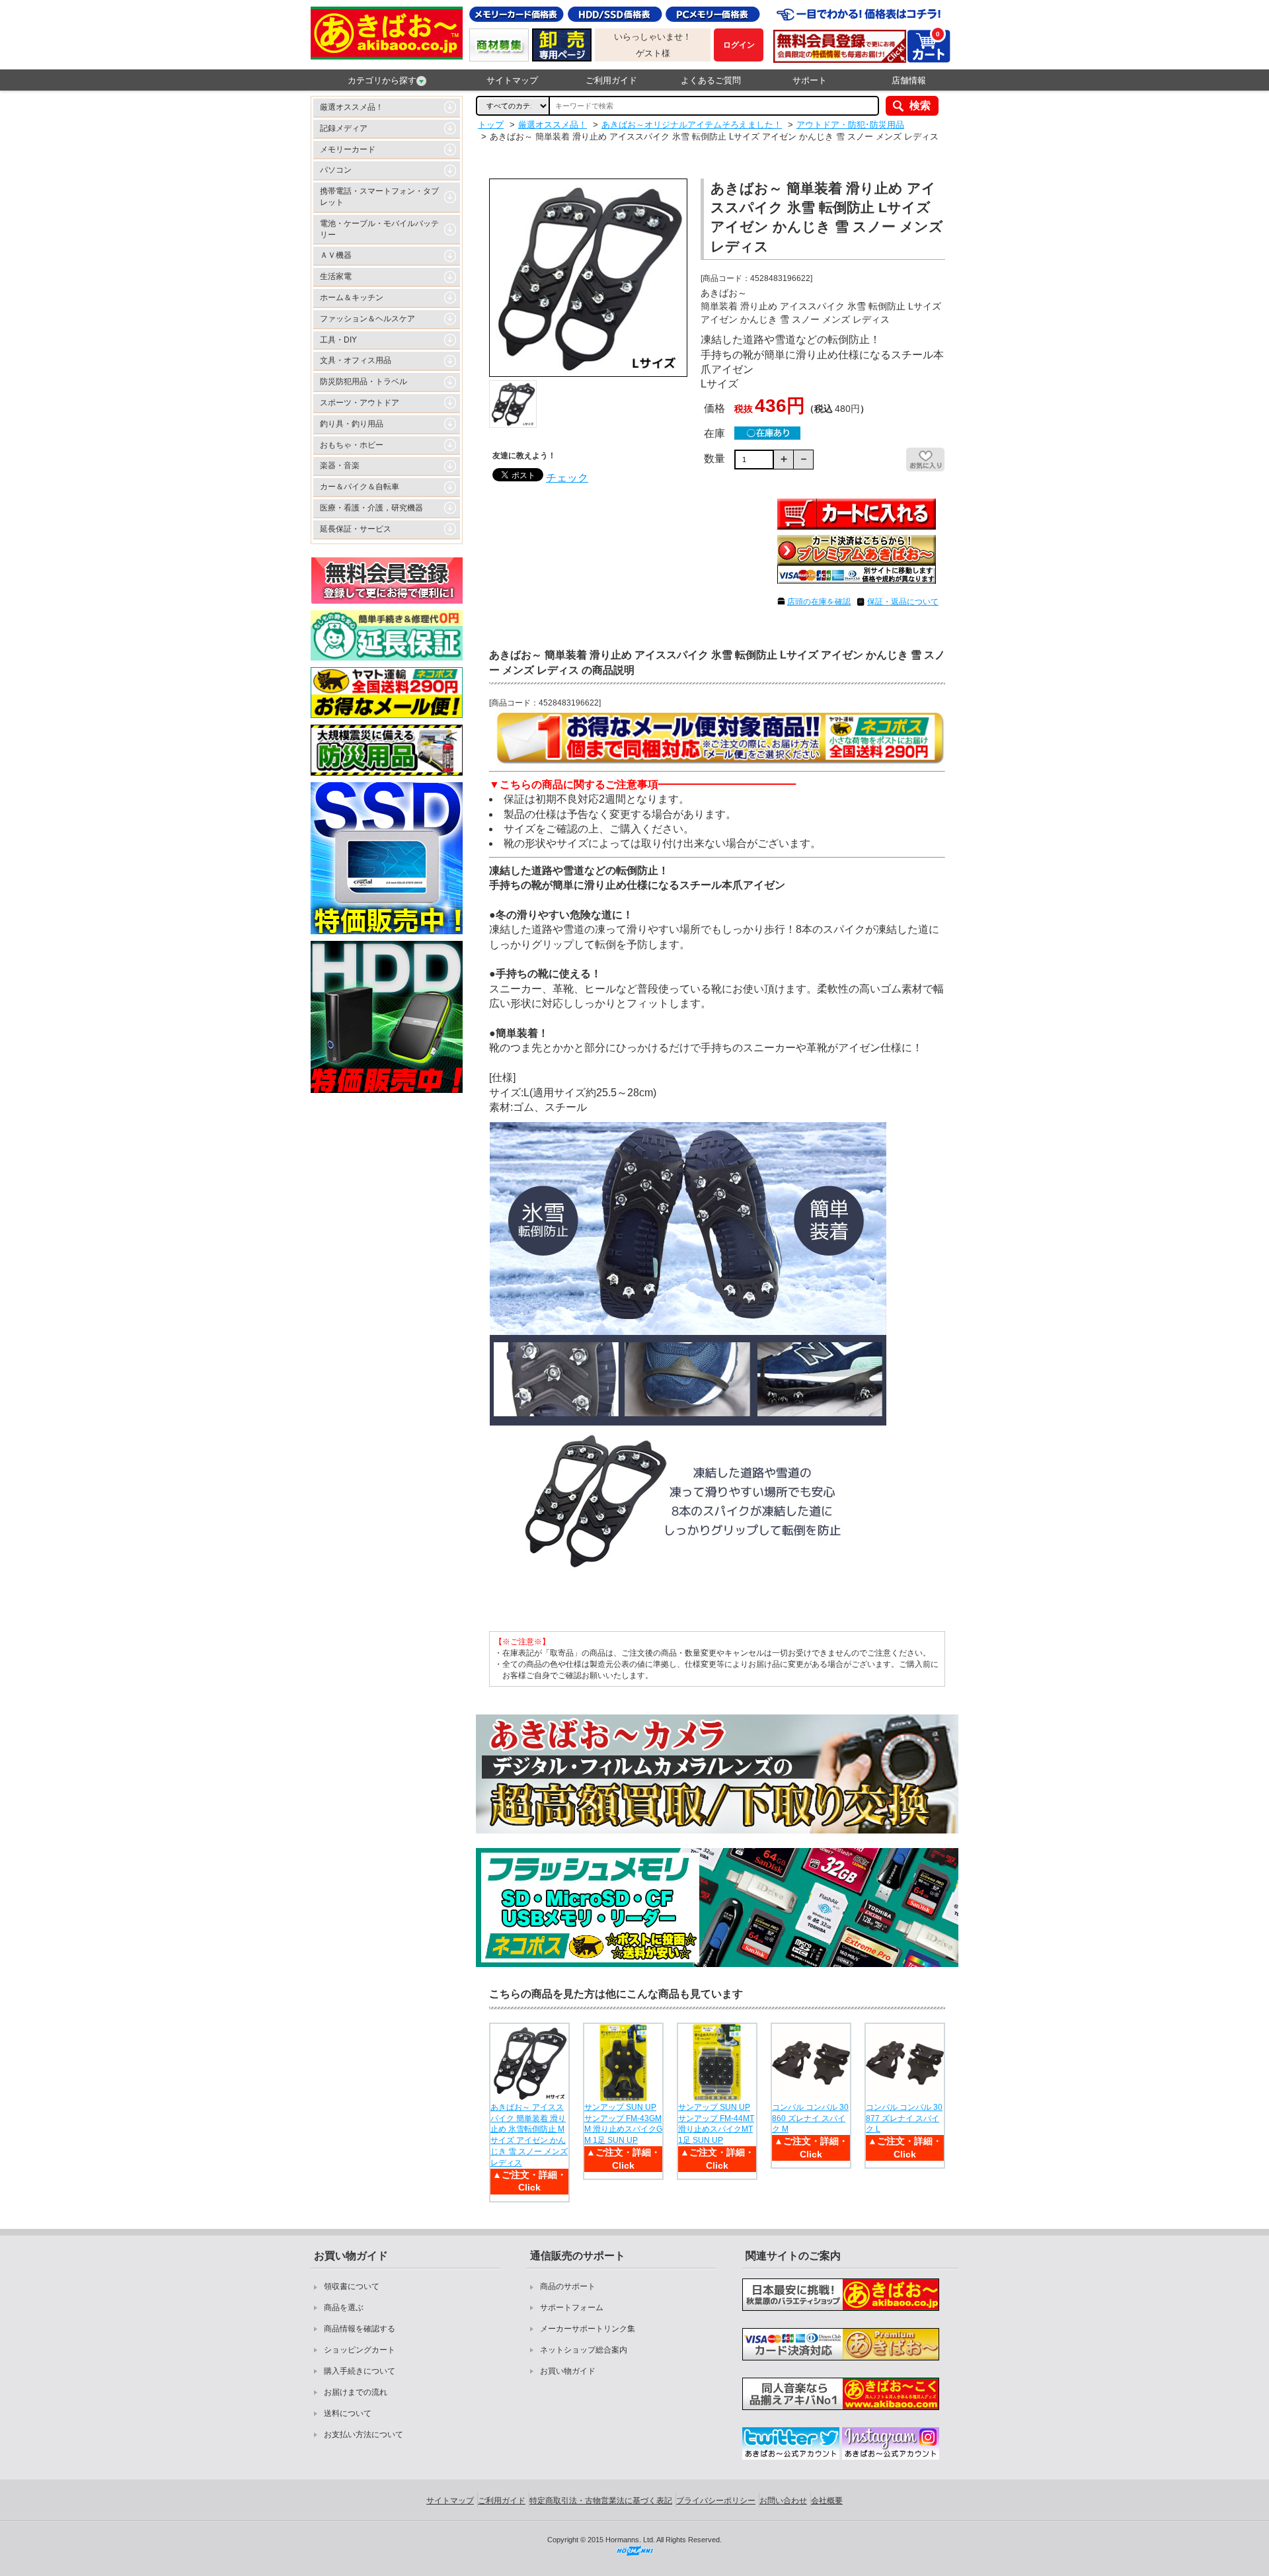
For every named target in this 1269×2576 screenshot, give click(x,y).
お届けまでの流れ (356, 2392)
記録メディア (344, 128)
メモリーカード (348, 149)
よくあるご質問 (711, 80)
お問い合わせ (783, 2501)
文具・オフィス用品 (356, 360)
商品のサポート (568, 2286)
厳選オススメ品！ (352, 107)
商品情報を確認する (360, 2329)
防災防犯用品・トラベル (364, 382)
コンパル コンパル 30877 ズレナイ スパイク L (904, 2118)
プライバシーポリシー (716, 2501)
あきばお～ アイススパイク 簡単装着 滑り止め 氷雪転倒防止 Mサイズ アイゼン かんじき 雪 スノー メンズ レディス (529, 2135)
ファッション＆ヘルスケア (367, 319)
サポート (810, 80)
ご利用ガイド (611, 80)
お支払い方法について (364, 2435)
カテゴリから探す (382, 80)
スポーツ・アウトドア (360, 403)
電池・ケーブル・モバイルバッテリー (379, 229)
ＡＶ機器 (336, 255)
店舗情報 (909, 80)
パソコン (336, 170)
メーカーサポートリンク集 (588, 2329)
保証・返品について (903, 602)
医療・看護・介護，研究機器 (371, 508)
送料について (348, 2413)
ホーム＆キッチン (352, 298)
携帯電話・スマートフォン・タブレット (379, 197)
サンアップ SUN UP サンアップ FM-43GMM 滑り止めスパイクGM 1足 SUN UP (623, 2124)
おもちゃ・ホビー (352, 445)
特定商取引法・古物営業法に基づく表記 (601, 2501)
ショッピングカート (360, 2350)
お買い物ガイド (568, 2371)
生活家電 (336, 276)
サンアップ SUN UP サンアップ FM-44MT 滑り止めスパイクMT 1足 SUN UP (716, 2124)
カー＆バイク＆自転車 (360, 487)
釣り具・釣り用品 (352, 424)
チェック (567, 478)
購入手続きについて (360, 2371)
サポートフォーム (572, 2308)
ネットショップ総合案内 (584, 2350)
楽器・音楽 (340, 465)
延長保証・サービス (356, 529)
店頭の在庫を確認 (819, 602)
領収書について (352, 2286)
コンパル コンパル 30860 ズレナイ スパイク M (810, 2118)
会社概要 (827, 2501)
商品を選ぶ (344, 2308)
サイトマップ (512, 80)
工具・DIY (338, 340)
